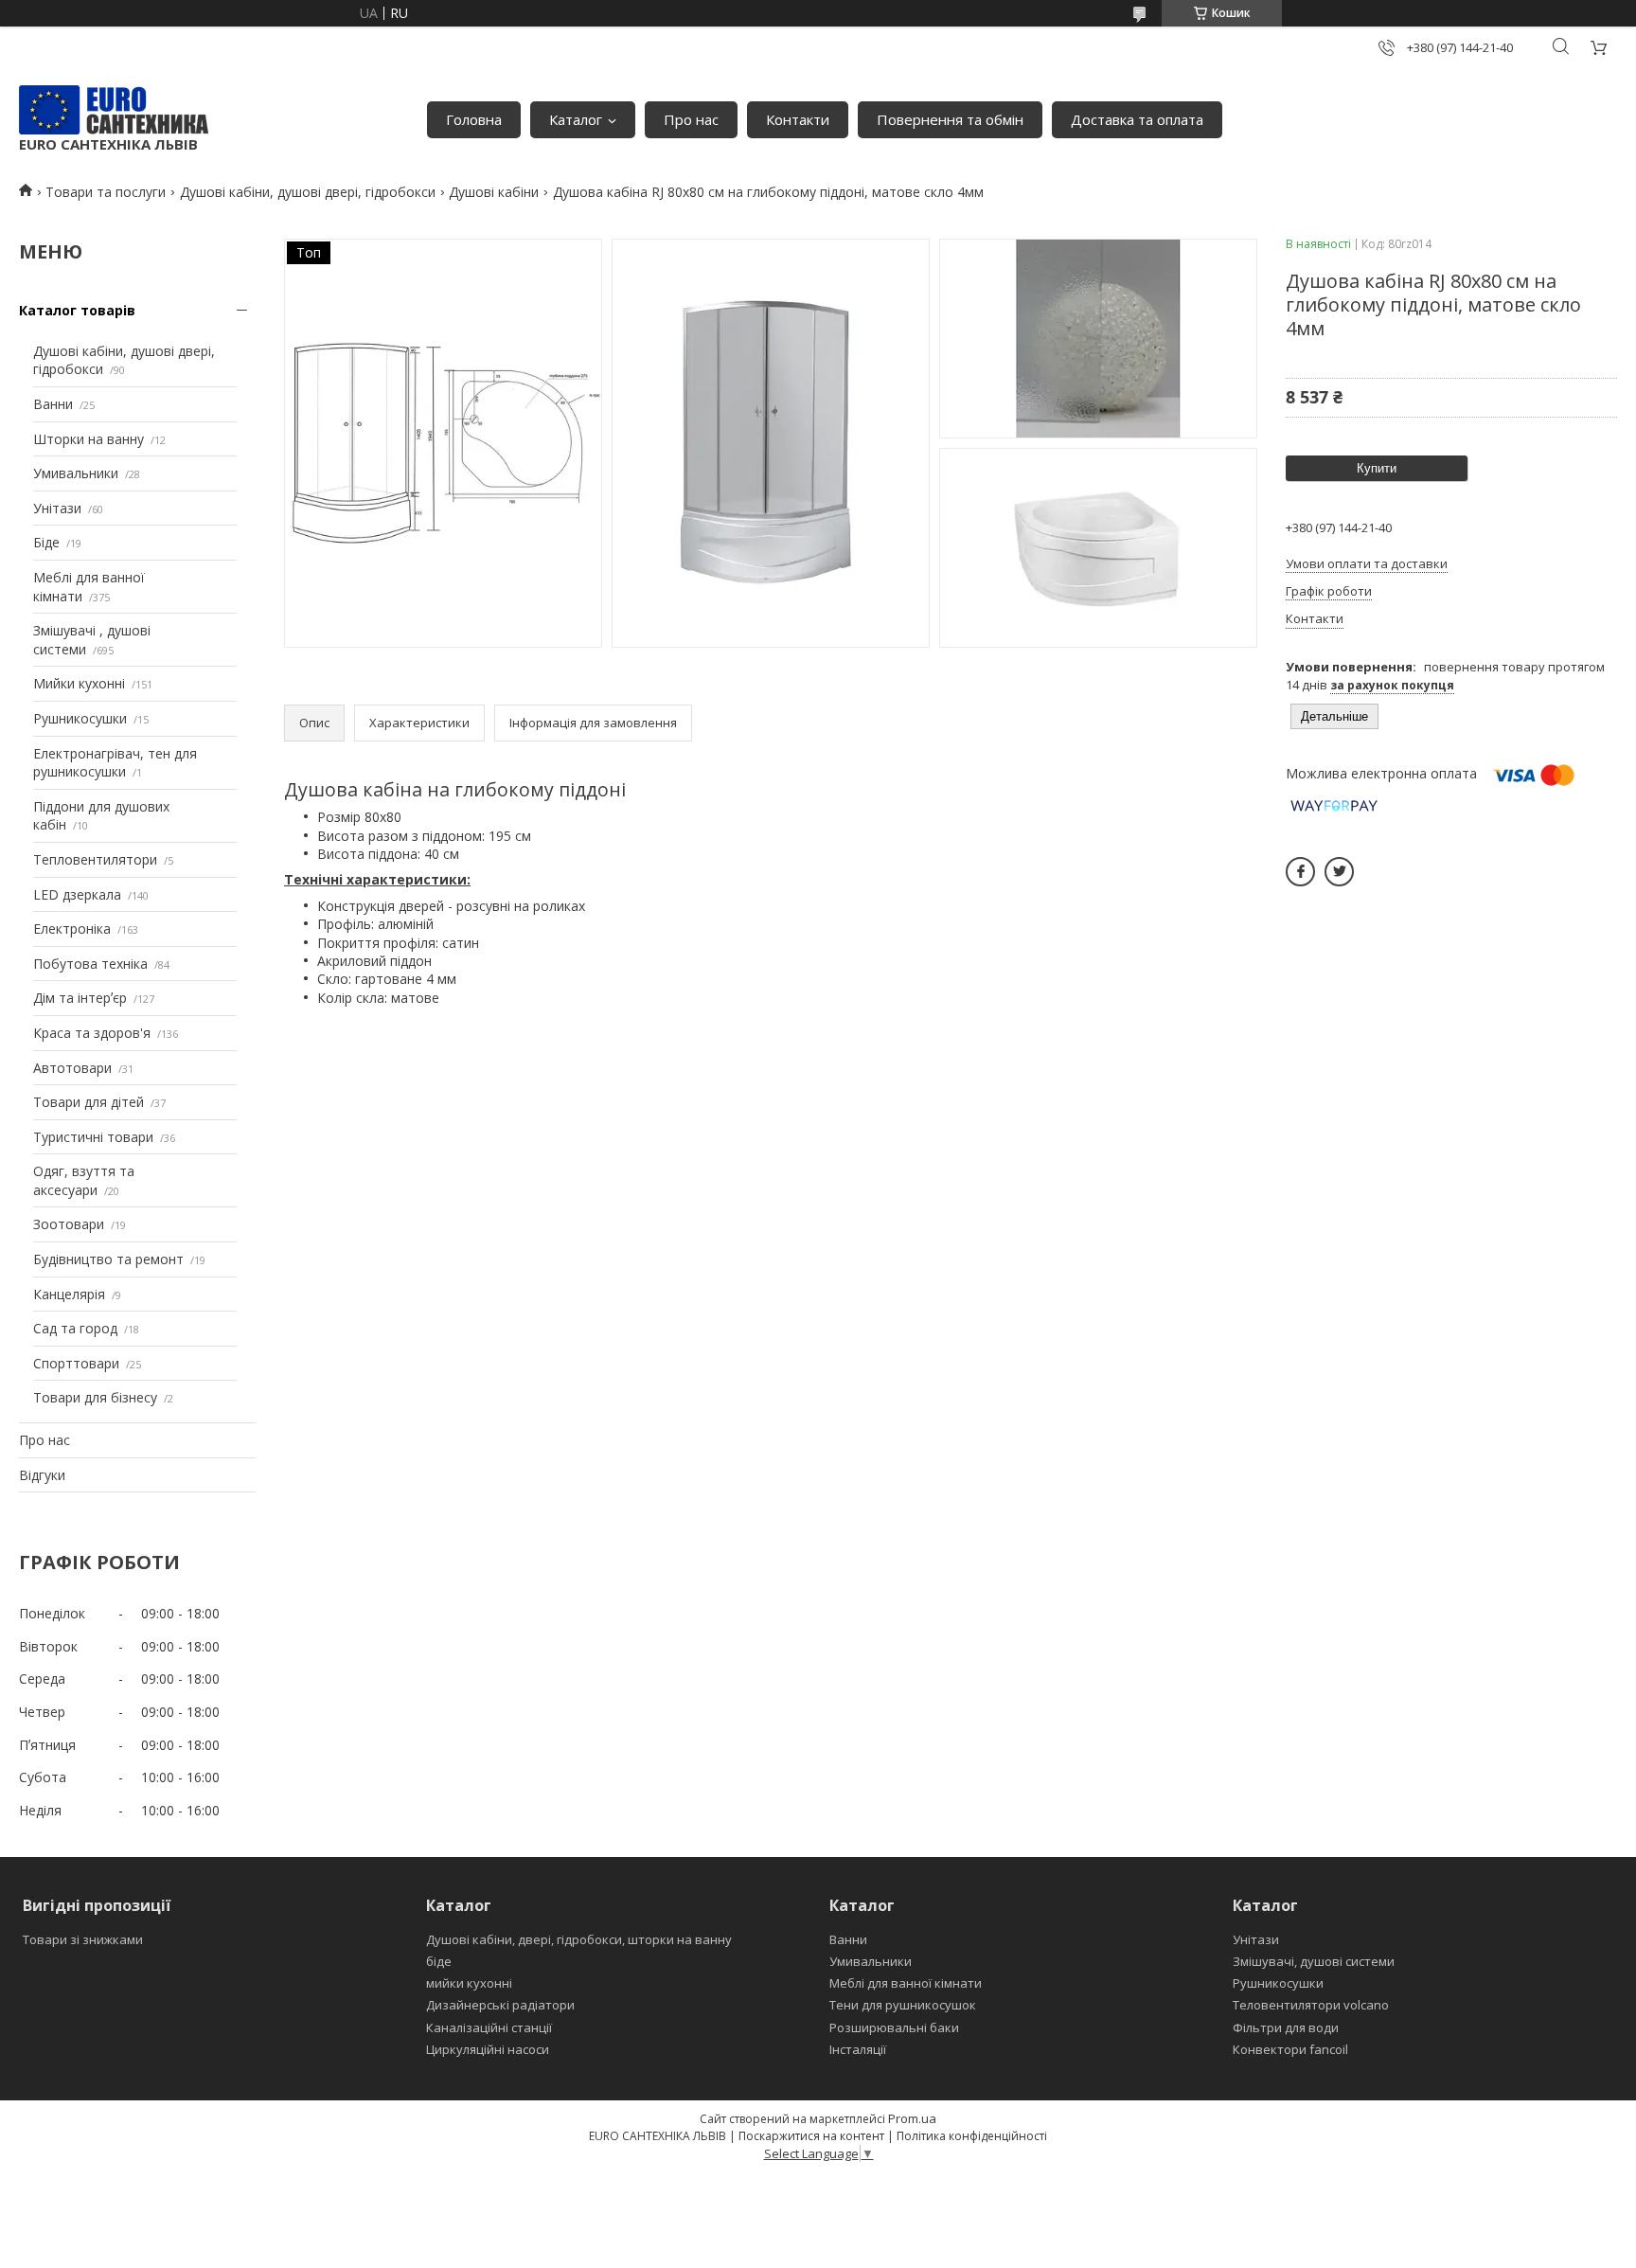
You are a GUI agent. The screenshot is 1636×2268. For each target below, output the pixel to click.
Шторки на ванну (89, 439)
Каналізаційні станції (489, 2027)
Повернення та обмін (950, 119)
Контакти (798, 119)
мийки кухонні (469, 1983)
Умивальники (76, 473)
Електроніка (72, 929)
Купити (1377, 468)
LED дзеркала (77, 894)
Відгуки (42, 1475)
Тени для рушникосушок (903, 2005)
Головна (474, 119)
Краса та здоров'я (92, 1033)
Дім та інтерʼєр (80, 998)
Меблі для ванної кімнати (906, 1983)
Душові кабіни (494, 192)
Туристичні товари (93, 1137)
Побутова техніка (90, 964)
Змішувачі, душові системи (1314, 1961)
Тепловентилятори (95, 859)
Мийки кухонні (79, 683)
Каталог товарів (77, 310)
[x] (1339, 872)
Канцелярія (69, 1294)
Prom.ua (912, 2118)
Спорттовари (76, 1363)
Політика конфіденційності (972, 2136)
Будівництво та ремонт (108, 1259)
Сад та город (75, 1328)
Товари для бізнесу (95, 1397)
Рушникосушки (80, 718)
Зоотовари (69, 1224)
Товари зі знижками (83, 1939)
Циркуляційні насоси (488, 2049)
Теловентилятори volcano (1311, 2005)
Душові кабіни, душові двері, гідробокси (308, 192)
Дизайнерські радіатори (500, 2005)
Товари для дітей (89, 1102)
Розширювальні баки (894, 2027)
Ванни (53, 404)
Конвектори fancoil (1290, 2049)
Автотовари (72, 1068)
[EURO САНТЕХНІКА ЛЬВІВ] (114, 110)
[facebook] (1300, 872)
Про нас (691, 119)
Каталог (576, 119)
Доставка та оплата (1137, 119)
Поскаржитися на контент (811, 2136)
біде (439, 1961)
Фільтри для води (1286, 2027)
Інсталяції (858, 2049)
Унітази (57, 508)
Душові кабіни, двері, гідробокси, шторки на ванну (579, 1939)
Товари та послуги (106, 192)
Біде (46, 542)
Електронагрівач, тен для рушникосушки (115, 763)
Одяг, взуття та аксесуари (84, 1180)
